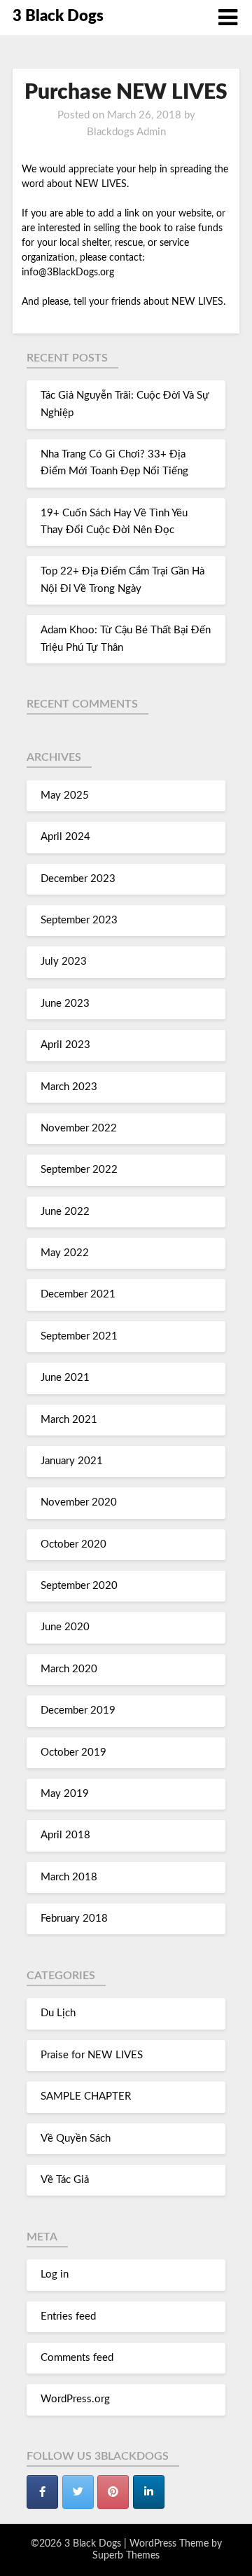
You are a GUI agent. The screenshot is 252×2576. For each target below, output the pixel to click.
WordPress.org (75, 2399)
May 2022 (65, 1253)
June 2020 (65, 1627)
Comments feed (77, 2358)
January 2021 (72, 1461)
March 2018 (69, 1877)
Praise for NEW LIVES (92, 2055)
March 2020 (69, 1669)
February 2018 (74, 1919)
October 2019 (73, 1752)
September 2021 (79, 1336)
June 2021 (65, 1378)
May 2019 (65, 1794)
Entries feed (68, 2316)
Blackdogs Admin (126, 132)
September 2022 (79, 1170)
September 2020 (79, 1586)
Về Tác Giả (65, 2180)
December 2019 (78, 1710)
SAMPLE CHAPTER (86, 2096)
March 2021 (69, 1420)
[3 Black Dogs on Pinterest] (113, 2492)
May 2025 (65, 795)
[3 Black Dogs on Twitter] (78, 2492)
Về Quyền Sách (76, 2138)
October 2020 (73, 1544)
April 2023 (65, 1045)
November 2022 (79, 1128)
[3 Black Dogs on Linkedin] (149, 2492)
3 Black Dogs (58, 16)
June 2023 (65, 1004)
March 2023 (69, 1087)
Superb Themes (126, 2556)
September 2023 (79, 920)
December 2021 (78, 1294)
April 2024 (65, 837)
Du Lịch (58, 2013)
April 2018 (65, 1835)
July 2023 (64, 962)
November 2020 (79, 1502)
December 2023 (78, 879)
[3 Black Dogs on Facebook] (42, 2492)
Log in (55, 2274)
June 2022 (65, 1212)
